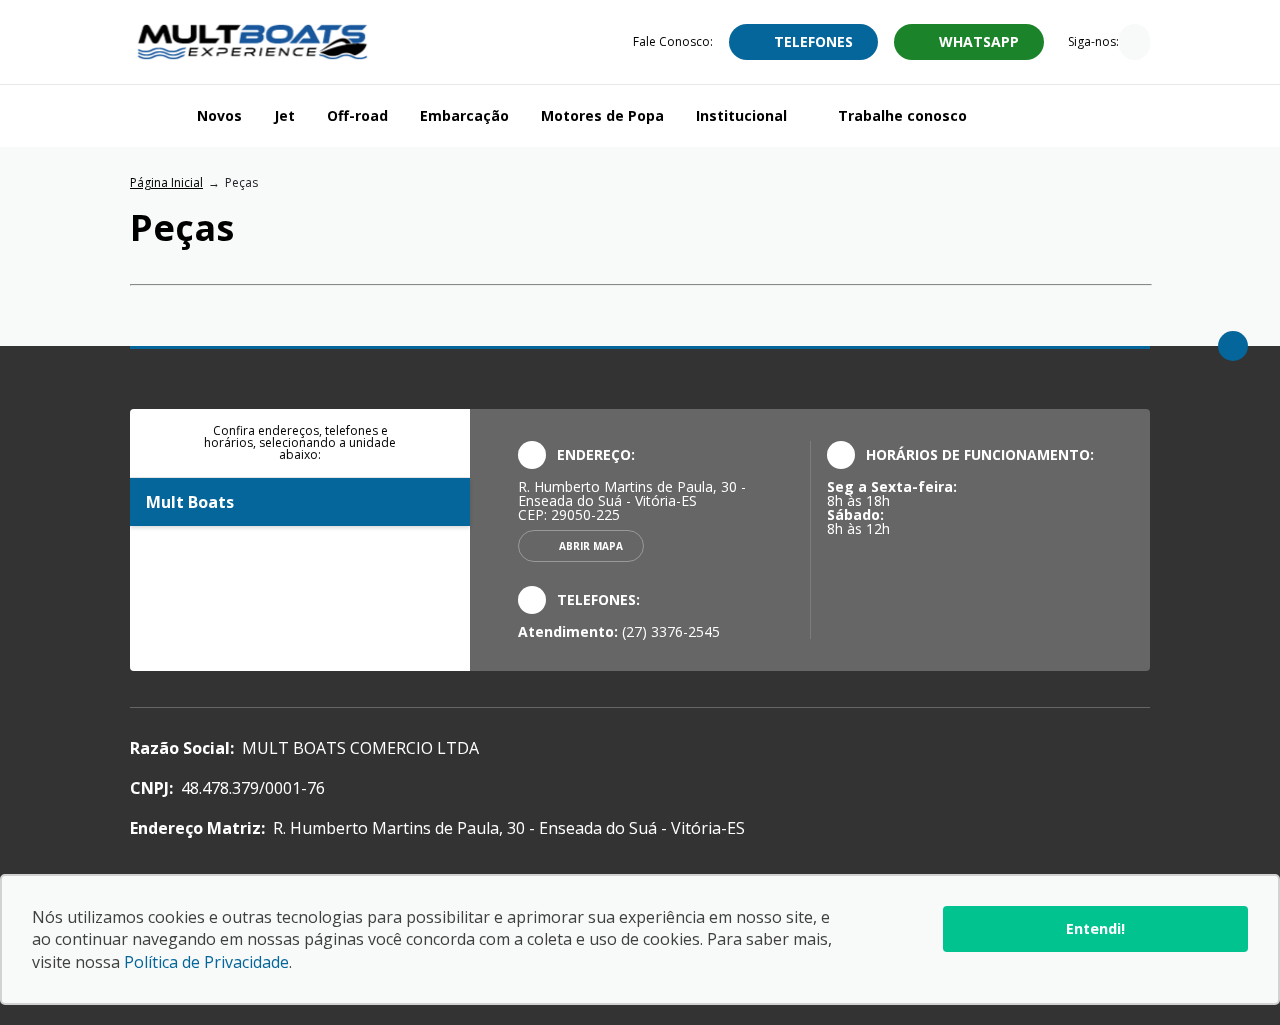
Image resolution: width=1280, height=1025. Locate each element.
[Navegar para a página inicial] (155, 116)
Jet (284, 115)
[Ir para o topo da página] (1233, 346)
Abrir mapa (591, 546)
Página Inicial (166, 182)
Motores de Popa (602, 115)
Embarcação (464, 115)
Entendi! (1095, 928)
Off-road (357, 115)
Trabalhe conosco (902, 115)
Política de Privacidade (206, 962)
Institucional (741, 115)
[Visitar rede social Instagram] (1134, 44)
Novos (219, 115)
